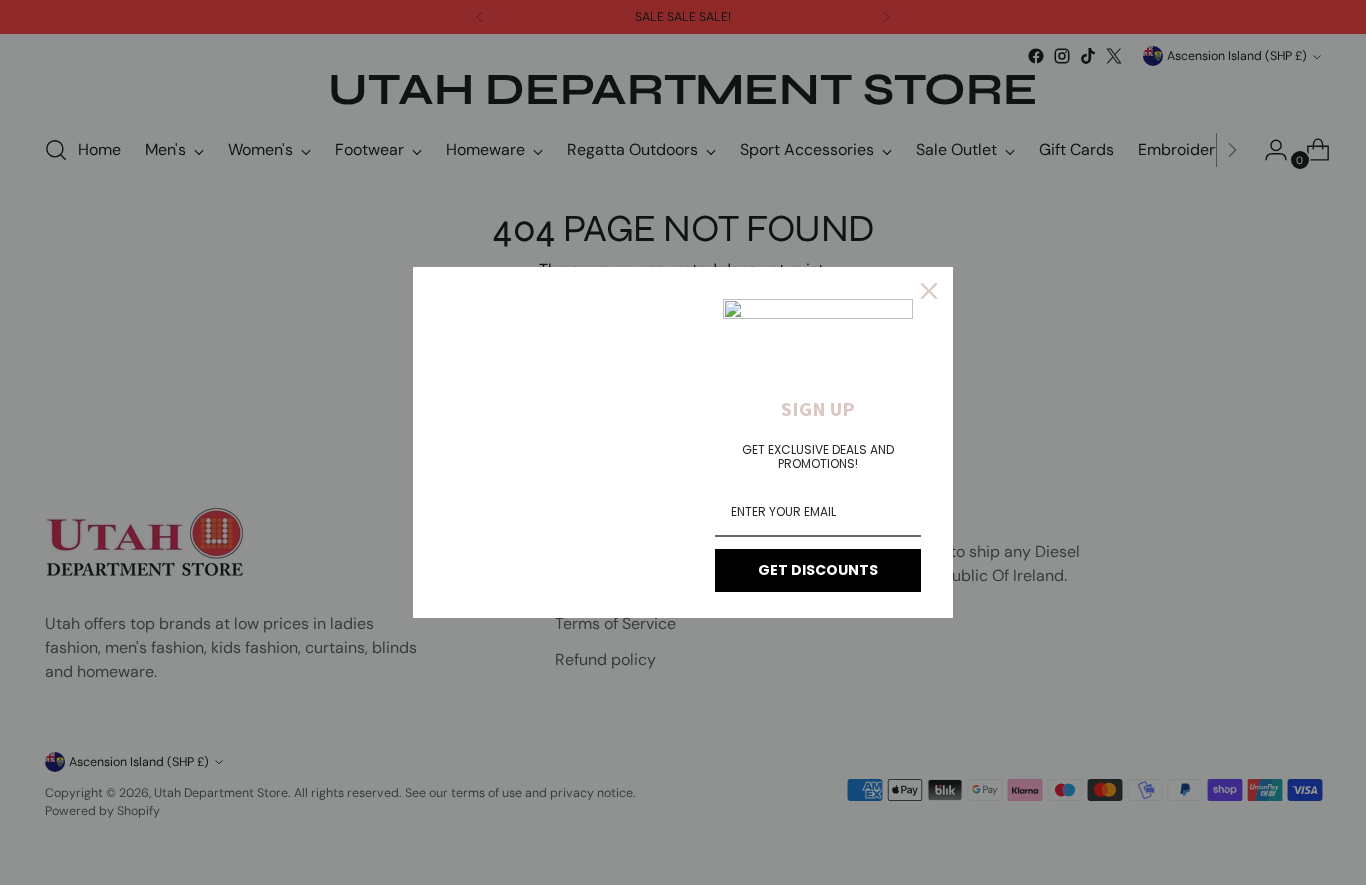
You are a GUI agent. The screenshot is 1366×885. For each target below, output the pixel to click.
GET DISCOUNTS (818, 570)
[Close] (929, 291)
